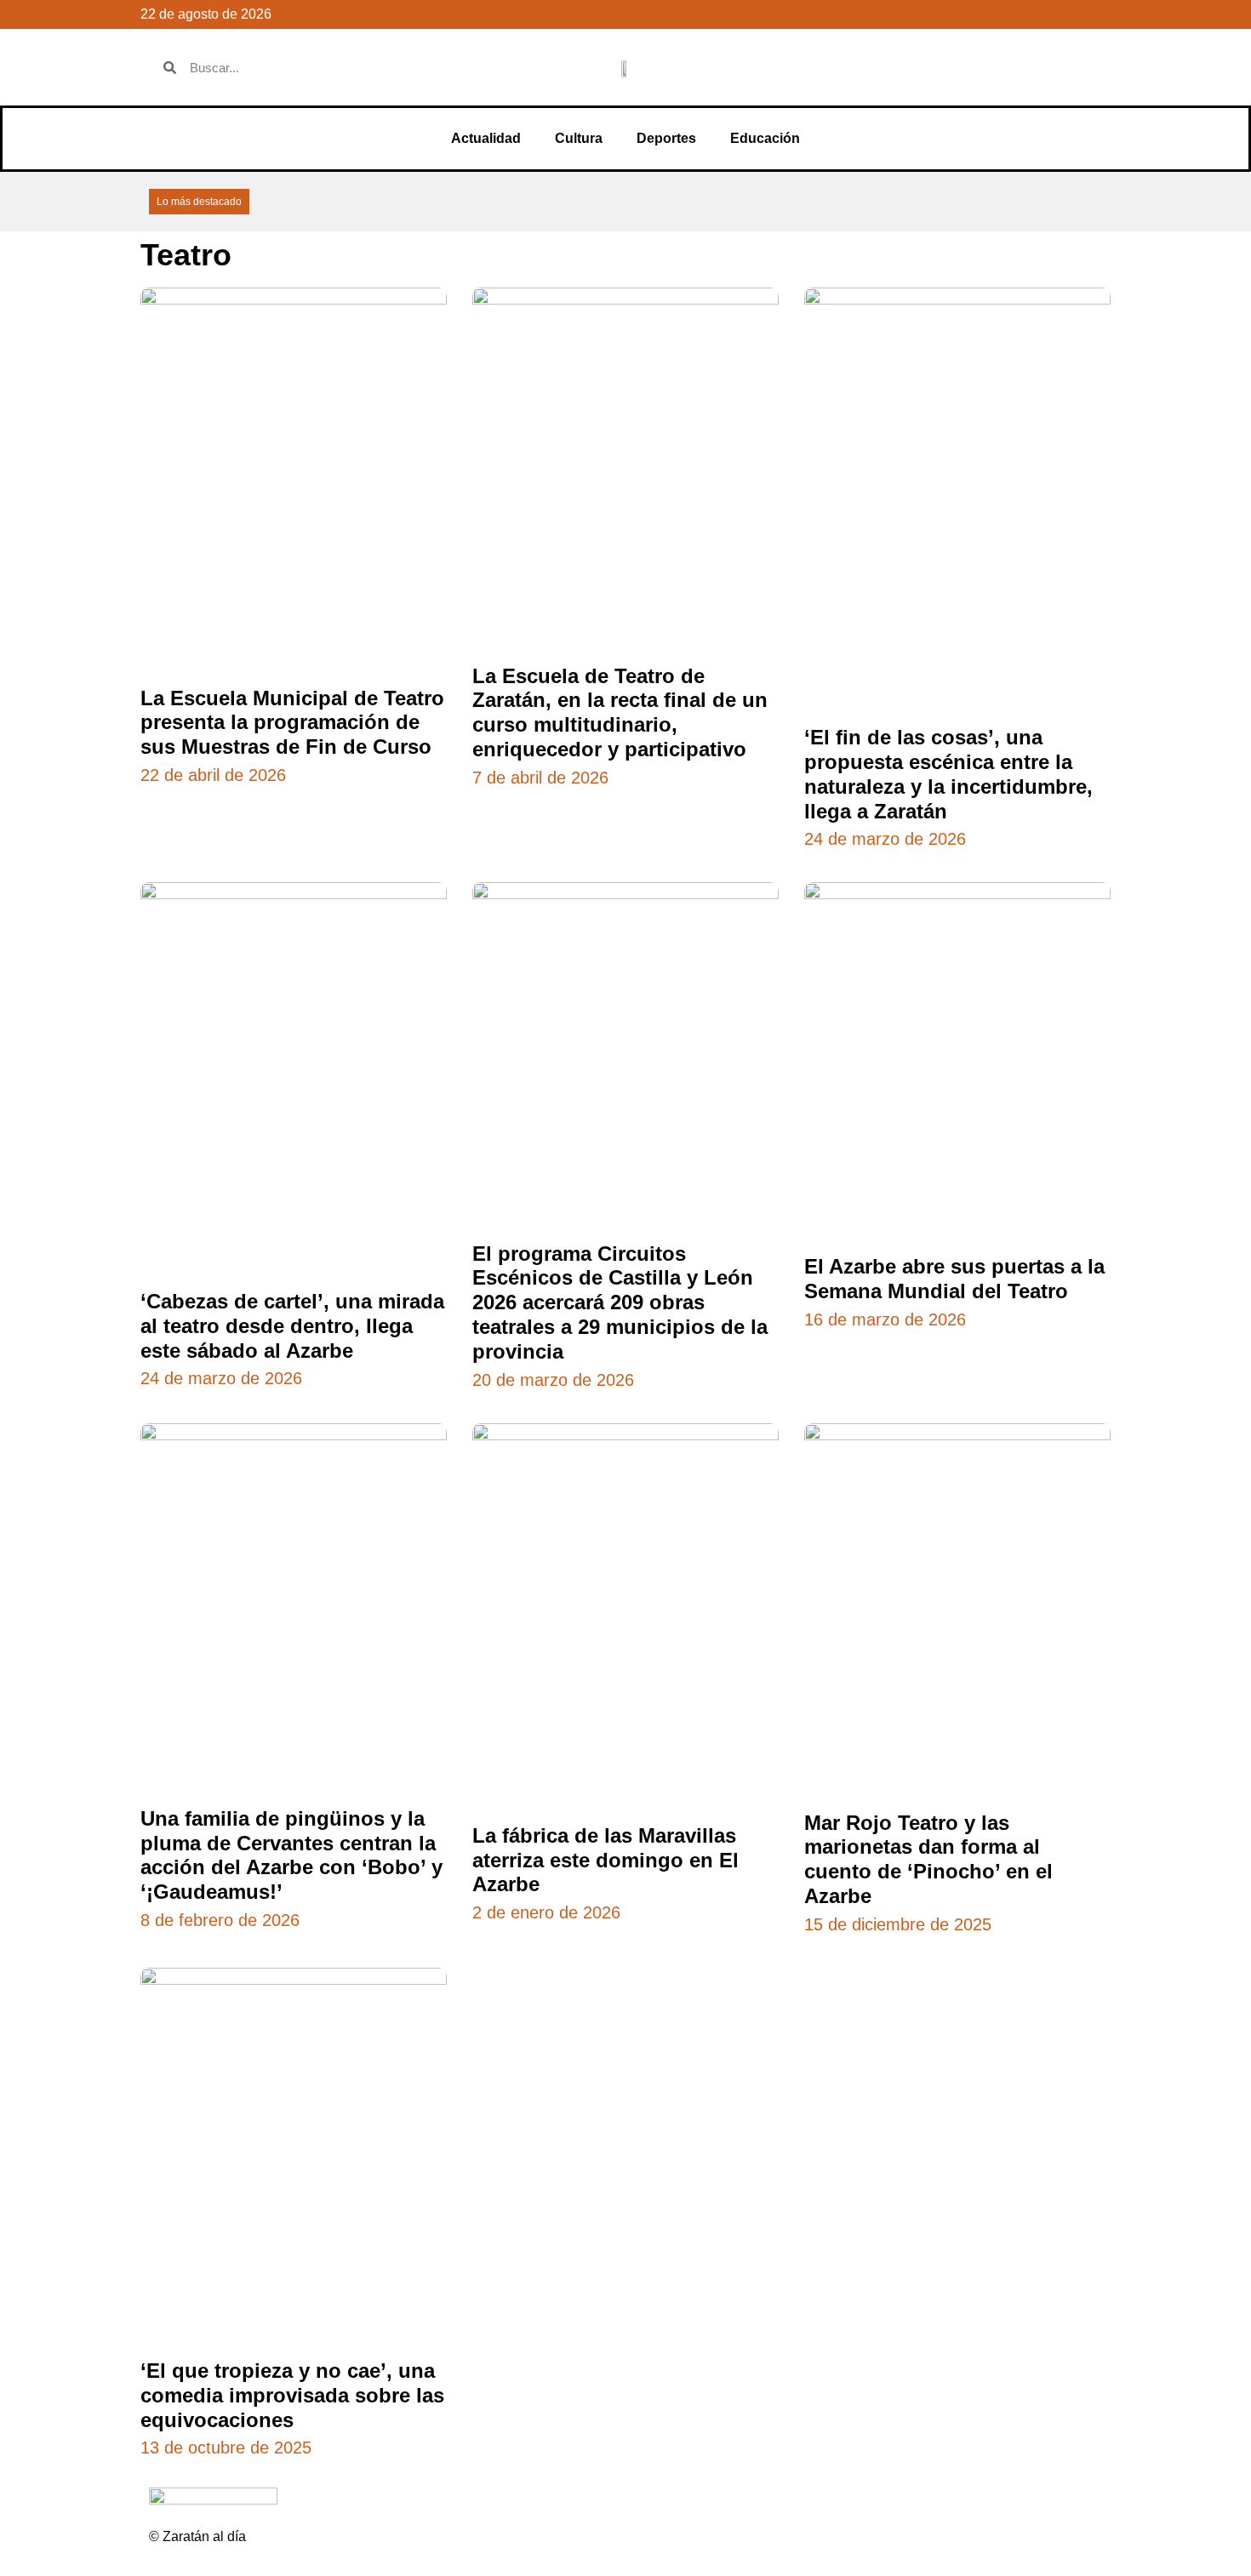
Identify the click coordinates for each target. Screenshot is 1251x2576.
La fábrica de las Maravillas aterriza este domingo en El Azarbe (606, 1860)
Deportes (666, 138)
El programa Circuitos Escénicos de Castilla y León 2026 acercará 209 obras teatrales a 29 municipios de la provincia (620, 1302)
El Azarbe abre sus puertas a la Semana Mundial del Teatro (954, 1279)
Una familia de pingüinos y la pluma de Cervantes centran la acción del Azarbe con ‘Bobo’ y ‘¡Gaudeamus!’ (291, 1855)
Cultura (579, 138)
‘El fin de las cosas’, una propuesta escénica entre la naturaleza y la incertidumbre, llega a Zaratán (948, 774)
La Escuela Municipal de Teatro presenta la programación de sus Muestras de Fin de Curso (292, 723)
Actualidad (486, 138)
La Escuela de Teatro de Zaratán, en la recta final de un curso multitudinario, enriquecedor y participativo (620, 712)
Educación (765, 138)
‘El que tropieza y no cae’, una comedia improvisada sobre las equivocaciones (292, 2395)
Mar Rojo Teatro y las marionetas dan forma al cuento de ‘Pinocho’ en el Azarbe (928, 1859)
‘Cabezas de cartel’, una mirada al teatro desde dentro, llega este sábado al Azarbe (292, 1326)
